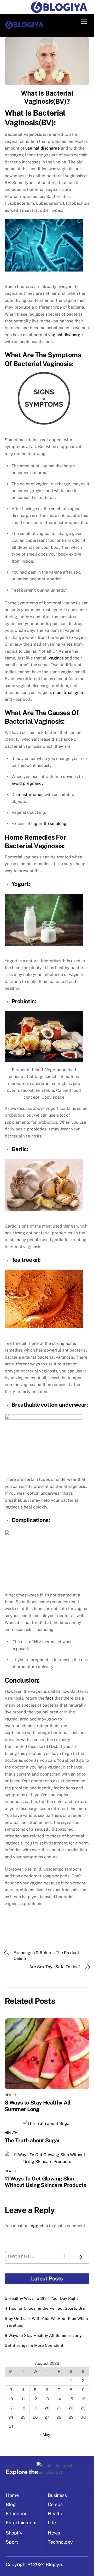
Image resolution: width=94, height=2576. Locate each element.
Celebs (55, 2504)
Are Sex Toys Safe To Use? (55, 1967)
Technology (60, 2542)
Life (52, 2523)
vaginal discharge (43, 148)
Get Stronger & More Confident (34, 2345)
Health (11, 2095)
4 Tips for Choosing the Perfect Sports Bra (45, 2308)
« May (45, 2435)
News (54, 2533)
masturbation (31, 795)
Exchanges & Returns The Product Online (46, 1956)
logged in (39, 2226)
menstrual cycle (69, 692)
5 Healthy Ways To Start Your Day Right (41, 2298)
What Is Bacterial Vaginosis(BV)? (47, 97)
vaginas (56, 658)
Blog (11, 2504)
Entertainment (21, 2523)
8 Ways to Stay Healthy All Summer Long (38, 2106)
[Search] (80, 2257)
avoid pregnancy (28, 783)
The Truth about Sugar (32, 2140)
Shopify (14, 2533)
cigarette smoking (49, 824)
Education (17, 2513)
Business (57, 2495)
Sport (12, 2542)
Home (12, 2495)
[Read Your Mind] (24, 27)
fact (49, 1698)
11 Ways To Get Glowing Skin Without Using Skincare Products (45, 2182)
